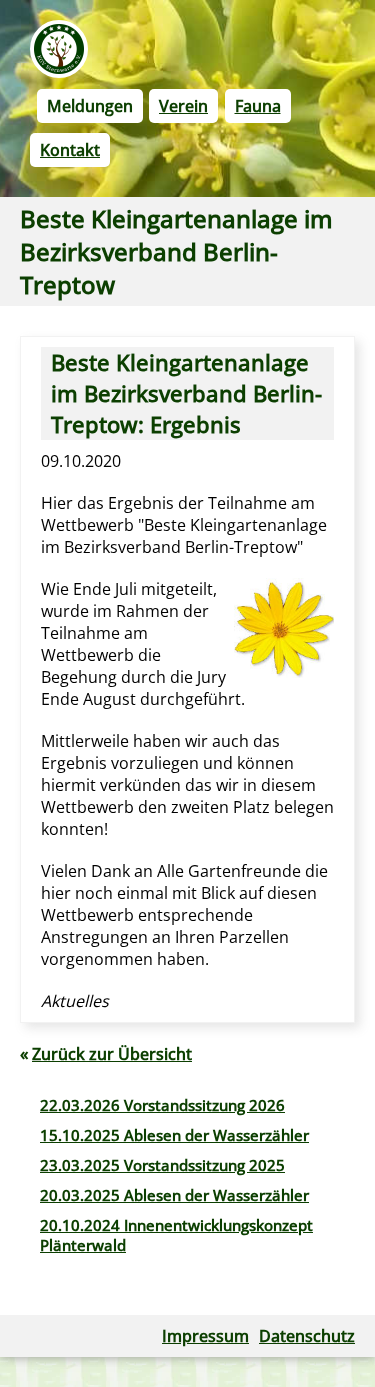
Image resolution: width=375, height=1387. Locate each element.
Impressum (205, 1336)
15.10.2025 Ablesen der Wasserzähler (174, 1135)
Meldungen (90, 106)
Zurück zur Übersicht (112, 1054)
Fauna (258, 106)
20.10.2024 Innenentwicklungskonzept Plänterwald (176, 1235)
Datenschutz (307, 1336)
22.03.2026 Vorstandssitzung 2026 (162, 1105)
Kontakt (70, 150)
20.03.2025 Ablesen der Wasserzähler (174, 1195)
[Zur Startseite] (59, 49)
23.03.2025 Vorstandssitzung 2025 (162, 1165)
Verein (183, 106)
